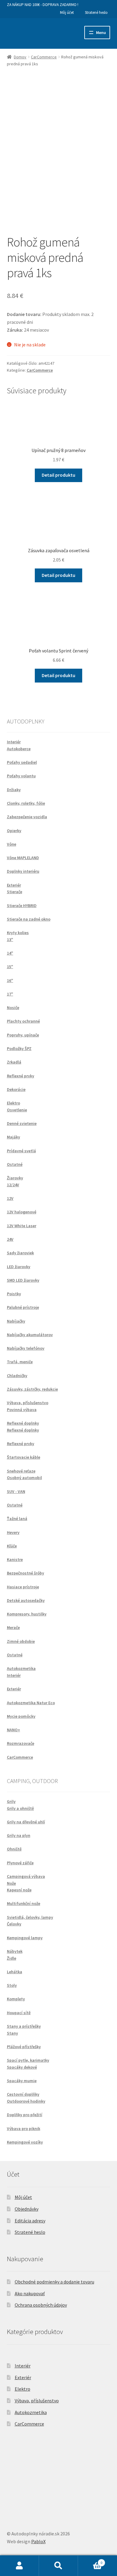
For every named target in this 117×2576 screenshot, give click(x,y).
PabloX (38, 2541)
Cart (90, 2561)
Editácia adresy (30, 2221)
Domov (20, 57)
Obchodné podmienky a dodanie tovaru (54, 2282)
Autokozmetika (31, 2412)
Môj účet (67, 12)
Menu (101, 33)
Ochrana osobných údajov (41, 2305)
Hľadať (58, 2566)
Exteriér (23, 2377)
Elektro (22, 2389)
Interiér (23, 2366)
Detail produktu (58, 475)
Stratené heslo (96, 12)
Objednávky (27, 2209)
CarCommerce (44, 57)
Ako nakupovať (30, 2293)
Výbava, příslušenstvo (37, 2401)
